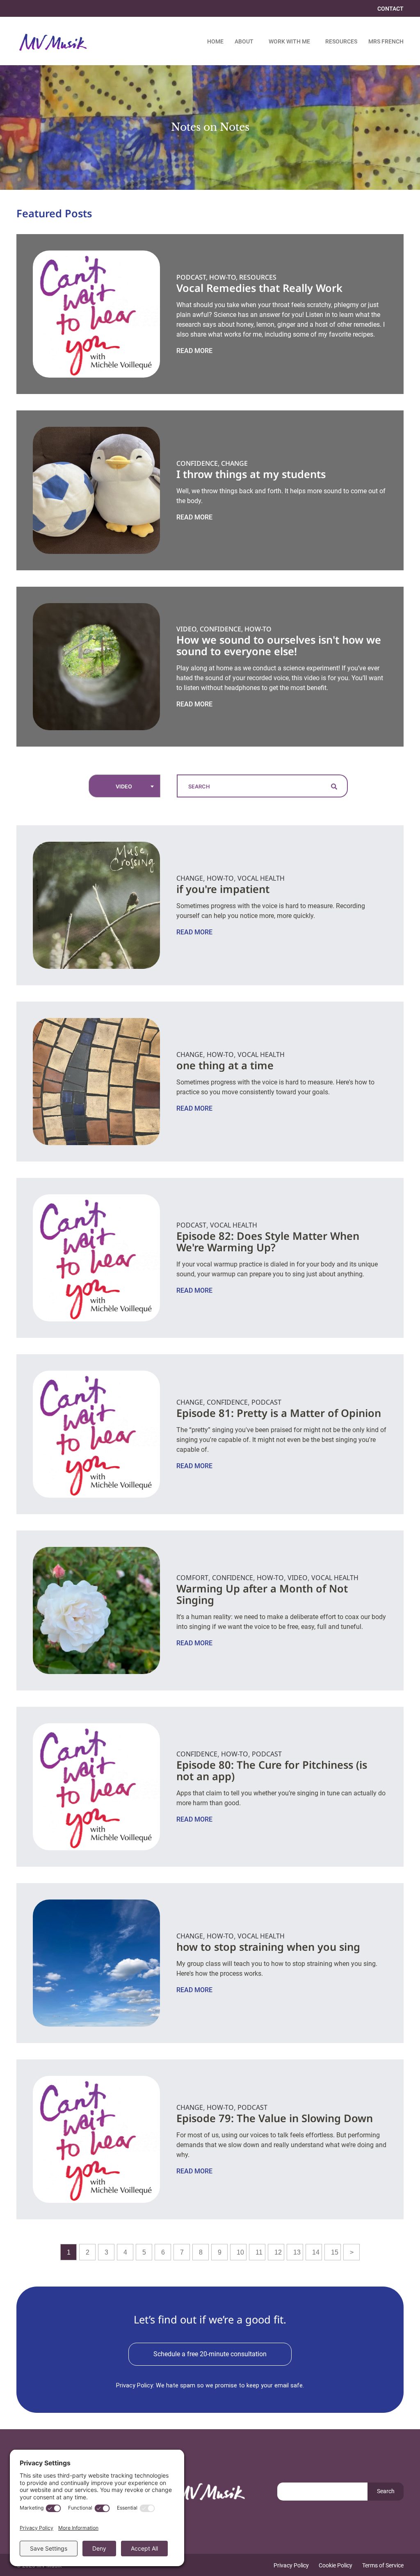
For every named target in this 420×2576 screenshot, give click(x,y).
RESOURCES (341, 42)
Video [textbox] (124, 787)
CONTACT (390, 9)
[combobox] (124, 786)
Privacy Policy (291, 2566)
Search (386, 2491)
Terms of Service (383, 2566)
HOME (215, 42)
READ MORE (194, 351)
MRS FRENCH (386, 42)
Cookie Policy (336, 2566)
